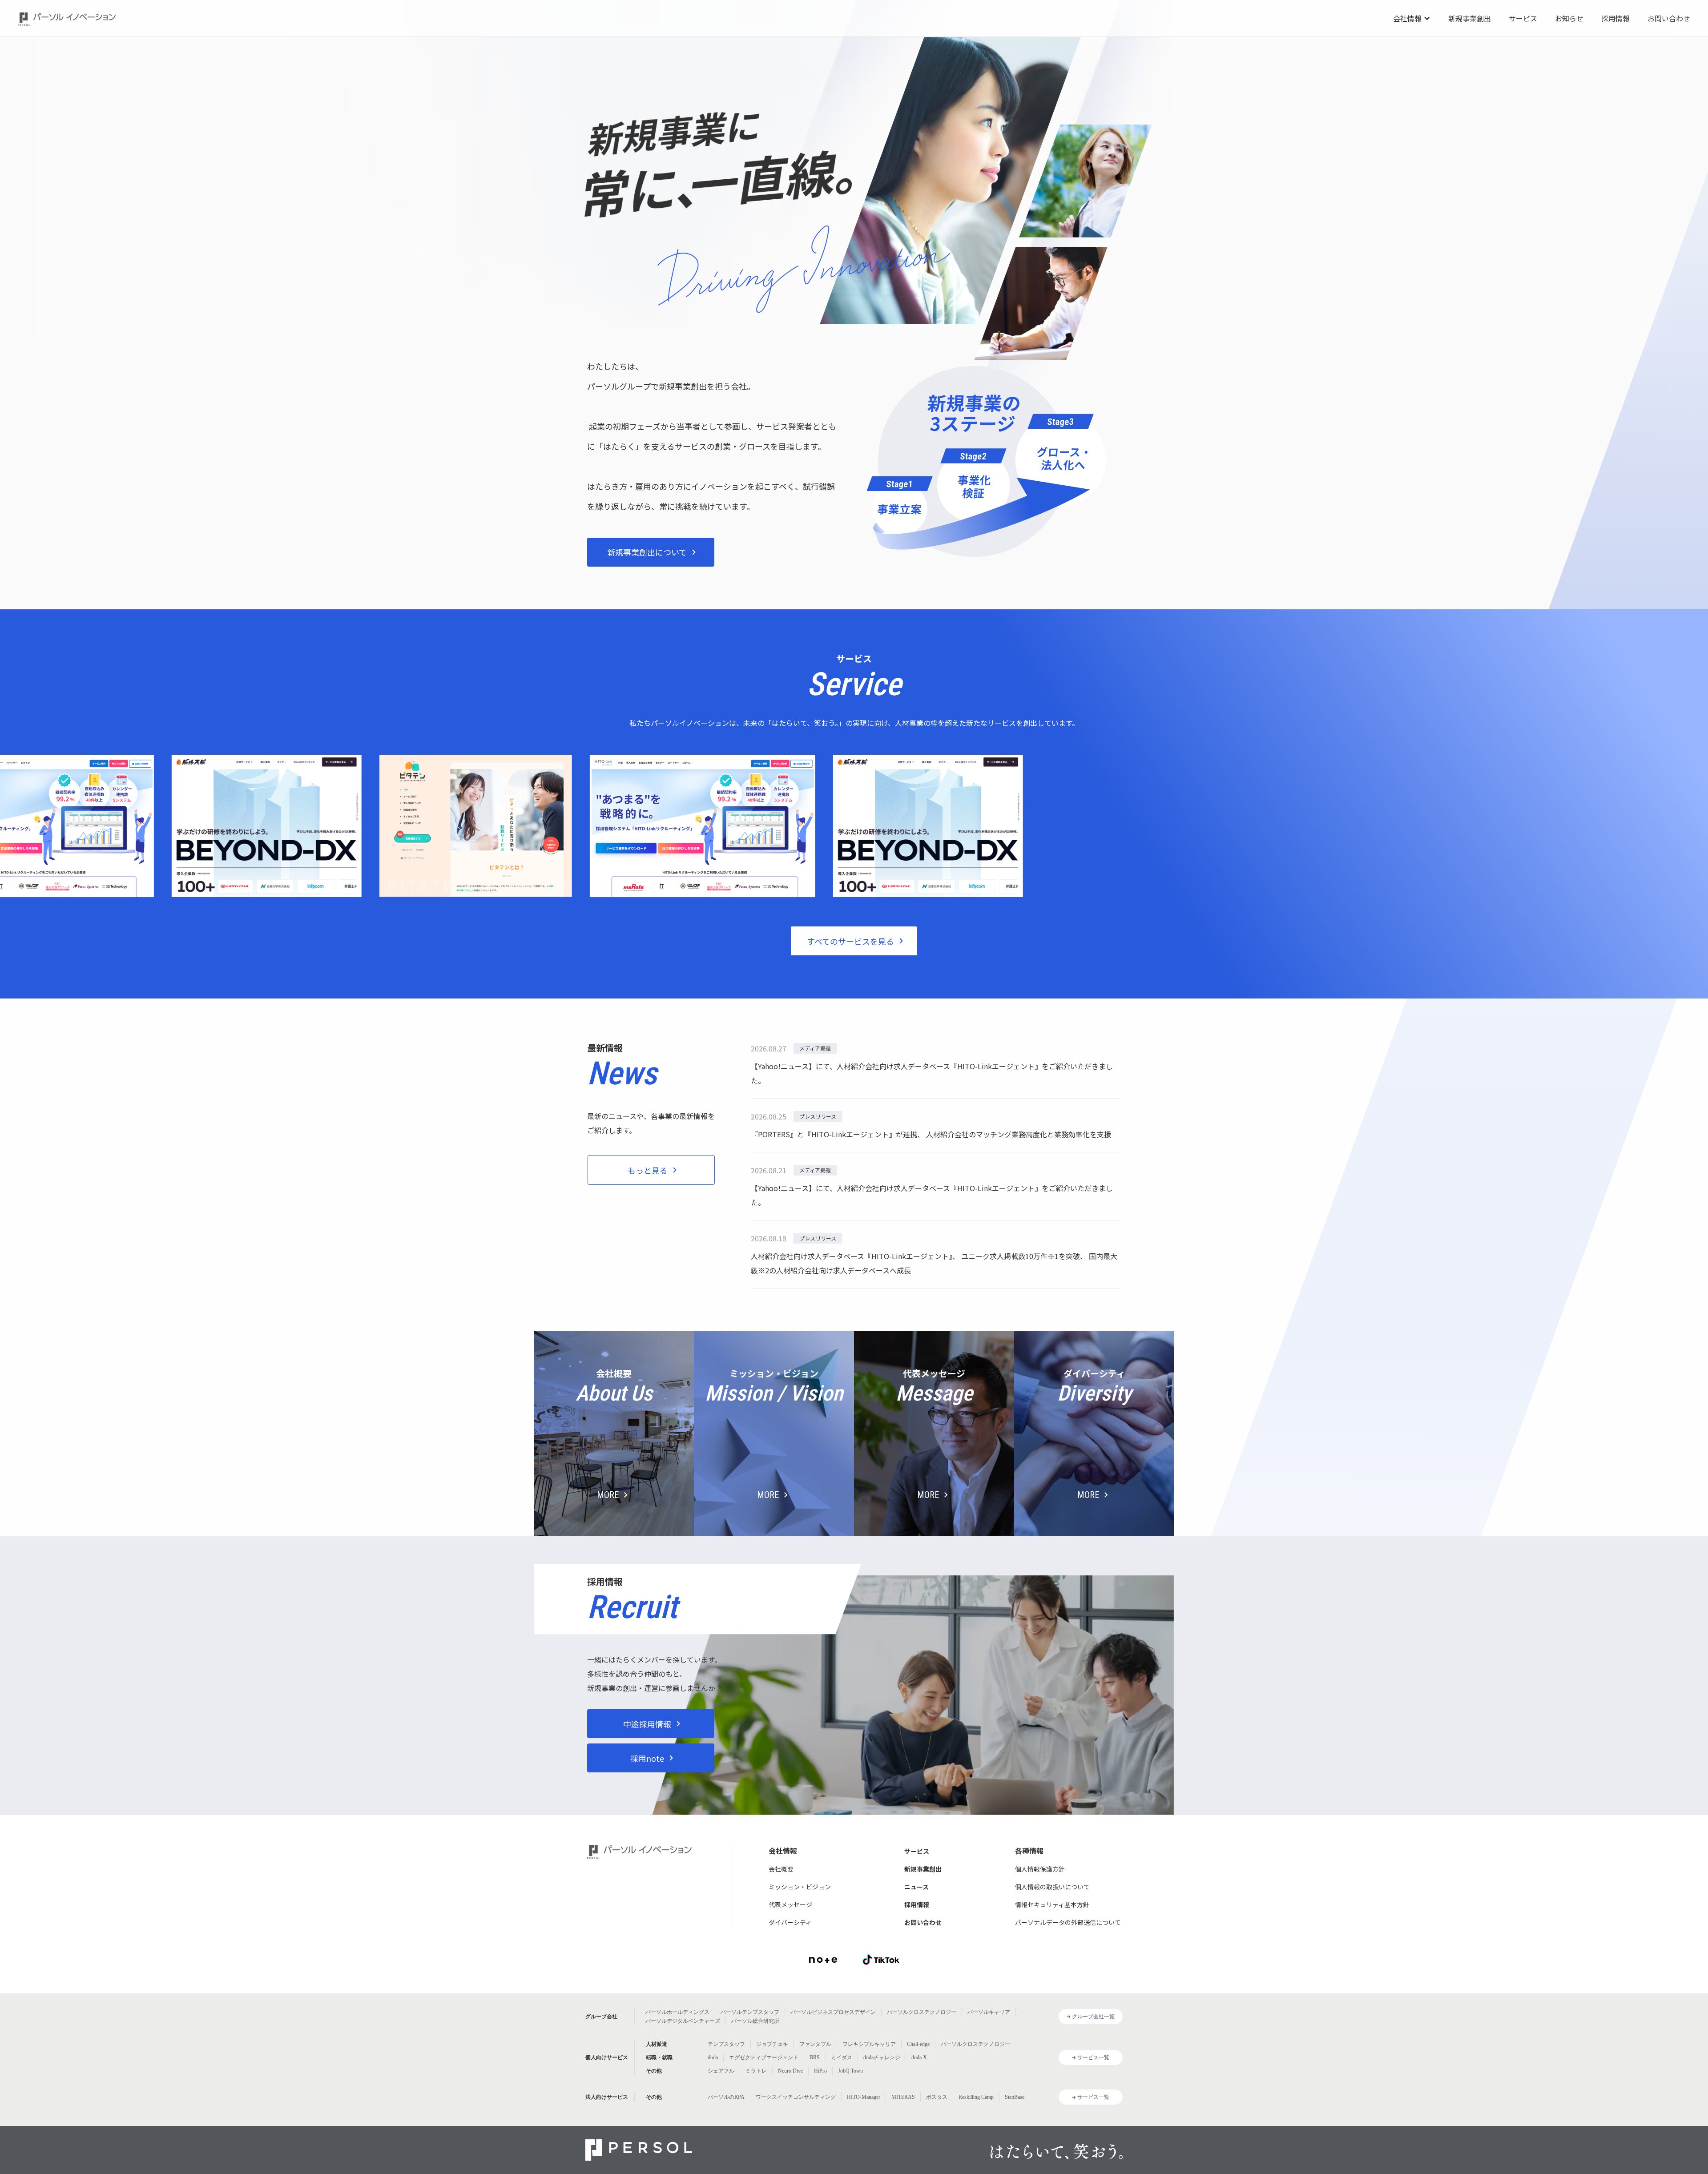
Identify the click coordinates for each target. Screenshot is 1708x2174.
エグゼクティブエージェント (764, 2057)
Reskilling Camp (976, 2097)
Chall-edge (918, 2044)
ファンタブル (815, 2044)
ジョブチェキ (772, 2044)
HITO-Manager (864, 2097)
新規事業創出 (1470, 18)
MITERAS (903, 2097)
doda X (919, 2057)
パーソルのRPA (726, 2097)
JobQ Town (850, 2071)
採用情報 (1615, 18)
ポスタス (937, 2097)
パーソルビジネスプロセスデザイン (833, 2012)
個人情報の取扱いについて (1052, 1887)
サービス (1523, 18)
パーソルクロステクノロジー (922, 2012)
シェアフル (721, 2071)
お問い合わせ (1669, 18)
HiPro (820, 2071)
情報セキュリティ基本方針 (1052, 1904)
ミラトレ (756, 2071)
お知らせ (1569, 18)
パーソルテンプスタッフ (750, 2012)
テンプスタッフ (726, 2044)
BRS (815, 2057)
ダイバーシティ (790, 1922)
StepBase (1015, 2097)
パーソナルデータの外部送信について (1068, 1922)
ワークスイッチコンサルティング (796, 2097)
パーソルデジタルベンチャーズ (683, 2021)
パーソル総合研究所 (755, 2021)
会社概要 (781, 1869)
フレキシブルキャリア (869, 2044)
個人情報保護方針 (1040, 1869)
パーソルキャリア (989, 2012)
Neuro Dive (790, 2071)
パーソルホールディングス (677, 2012)
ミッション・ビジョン (800, 1887)
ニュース (916, 1887)
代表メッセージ (790, 1904)
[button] (1412, 18)
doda (713, 2057)
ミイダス (842, 2057)
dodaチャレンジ (882, 2057)
